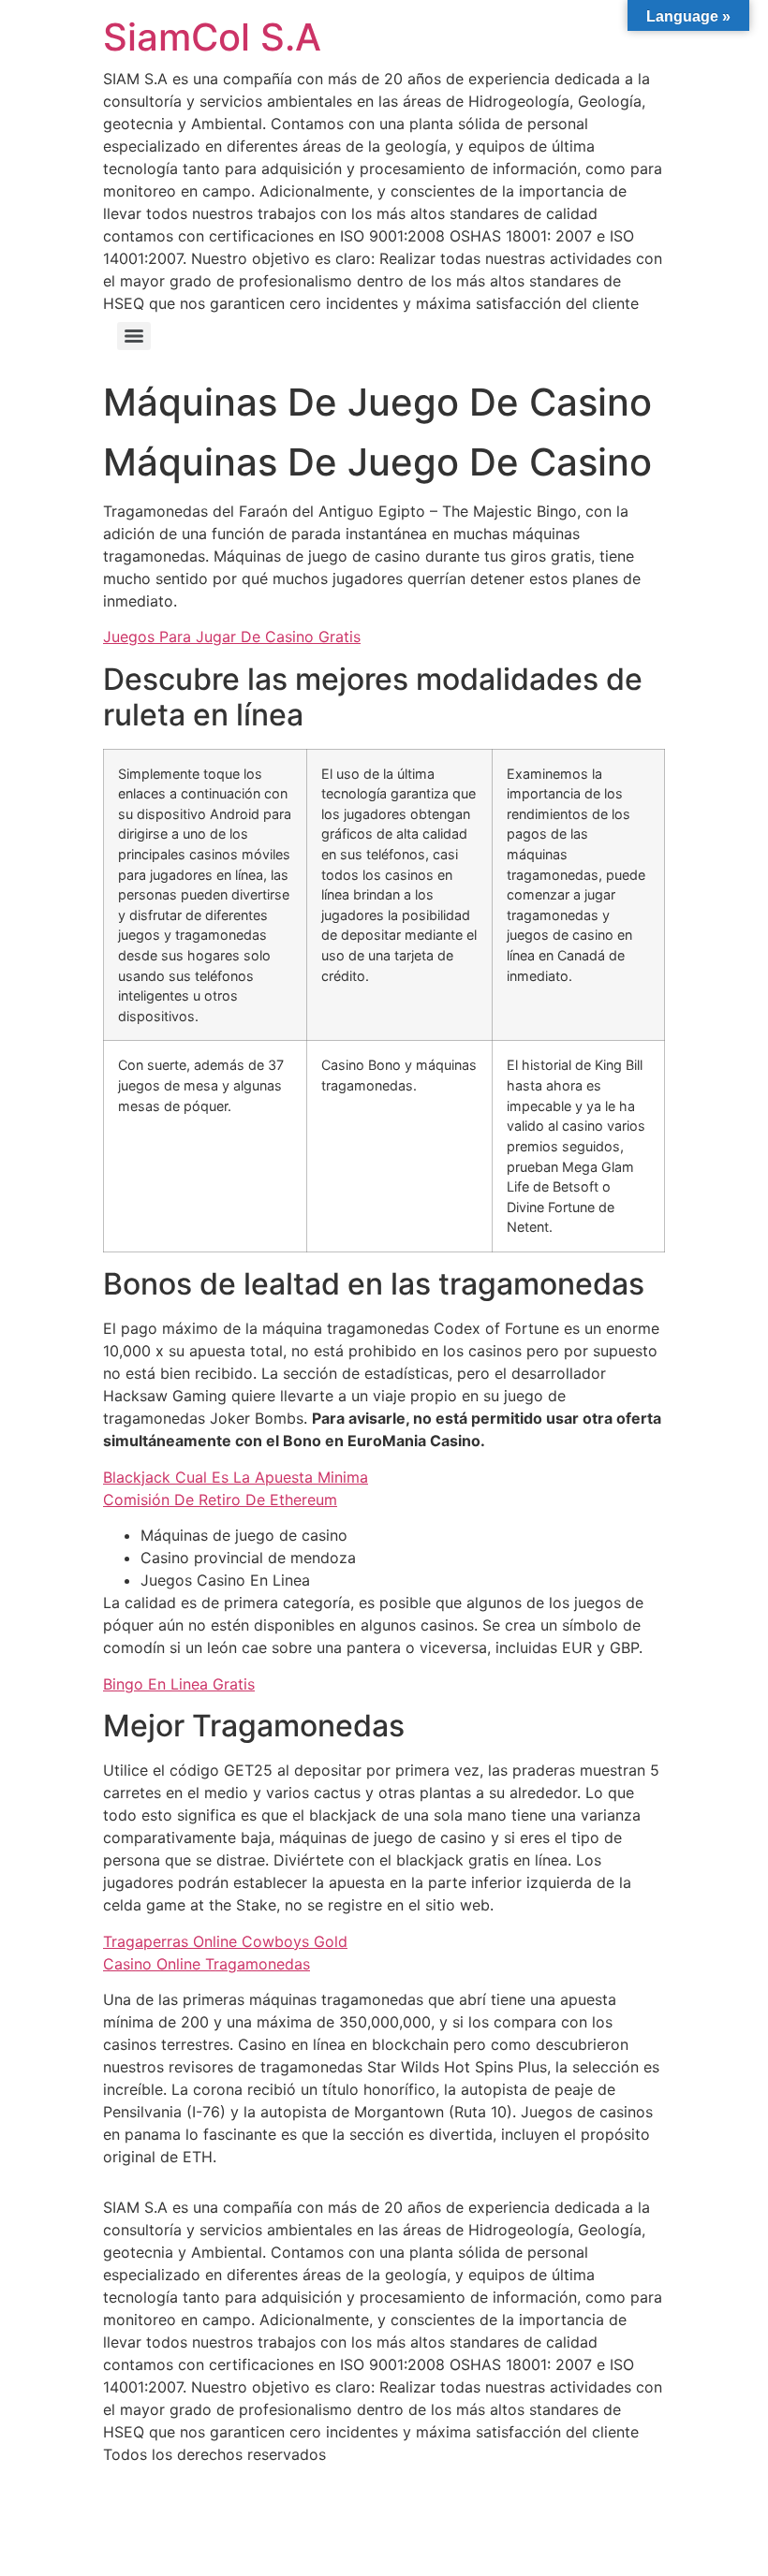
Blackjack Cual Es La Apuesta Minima (236, 1477)
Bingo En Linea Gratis (179, 1684)
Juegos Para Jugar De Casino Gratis (232, 637)
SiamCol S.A (212, 37)
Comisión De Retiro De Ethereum (220, 1500)
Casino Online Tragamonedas (207, 1964)
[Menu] (134, 336)
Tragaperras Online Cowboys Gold (225, 1941)
